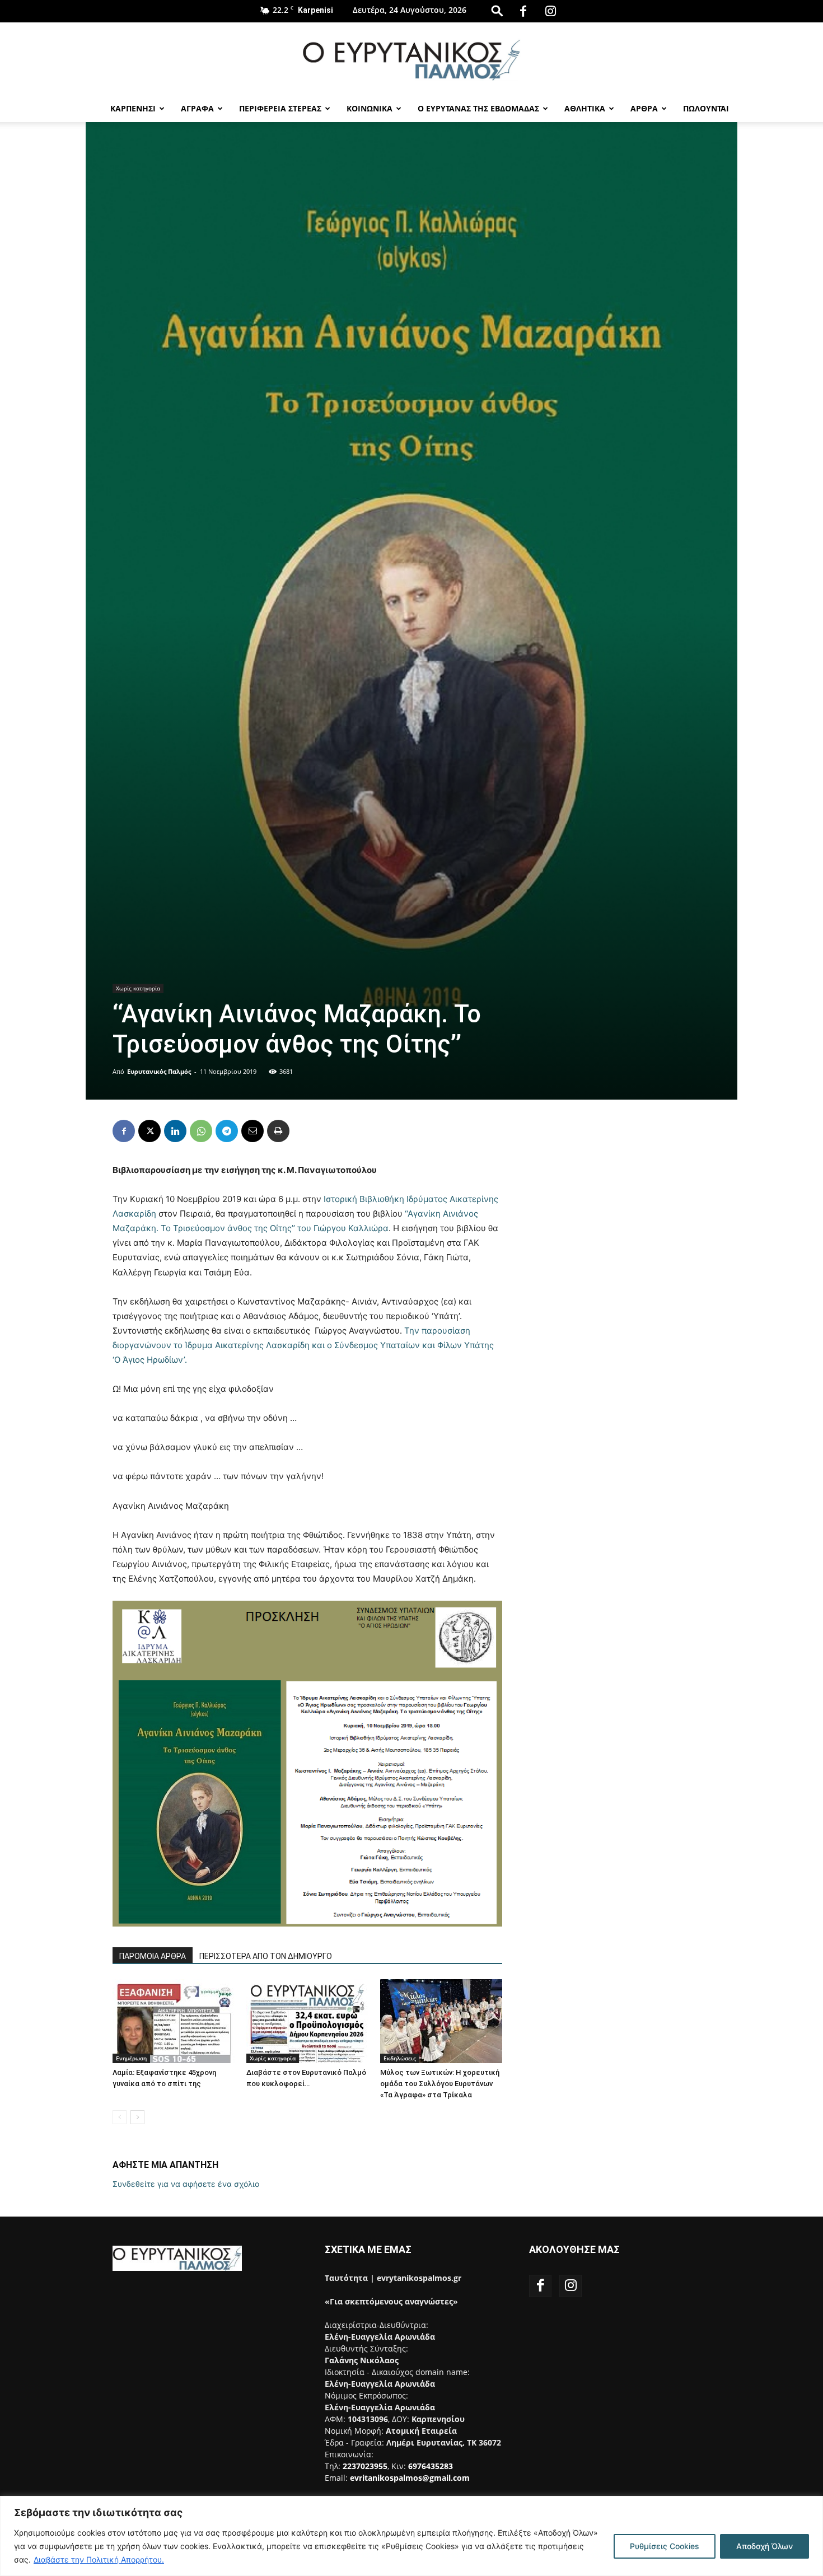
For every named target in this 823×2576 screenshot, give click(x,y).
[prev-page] (120, 2117)
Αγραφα (197, 108)
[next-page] (137, 2117)
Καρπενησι (133, 108)
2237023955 (365, 2466)
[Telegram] (227, 1131)
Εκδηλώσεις (400, 2058)
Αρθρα (644, 108)
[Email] (252, 1131)
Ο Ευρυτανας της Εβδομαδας (478, 108)
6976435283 (431, 2466)
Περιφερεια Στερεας (280, 108)
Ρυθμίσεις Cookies (665, 2546)
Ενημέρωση (131, 2058)
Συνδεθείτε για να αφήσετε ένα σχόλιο (186, 2184)
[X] (149, 1131)
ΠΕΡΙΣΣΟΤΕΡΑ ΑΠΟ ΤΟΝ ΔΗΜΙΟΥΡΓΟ (266, 1956)
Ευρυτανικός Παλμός (159, 1071)
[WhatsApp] (201, 1131)
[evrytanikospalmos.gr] (411, 60)
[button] (497, 10)
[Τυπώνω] (278, 1131)
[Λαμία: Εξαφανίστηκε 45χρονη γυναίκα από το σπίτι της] (174, 2021)
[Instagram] (550, 11)
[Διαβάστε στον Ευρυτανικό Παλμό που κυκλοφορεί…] (307, 2021)
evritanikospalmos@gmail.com (410, 2478)
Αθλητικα (585, 108)
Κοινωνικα (370, 108)
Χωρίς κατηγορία (138, 988)
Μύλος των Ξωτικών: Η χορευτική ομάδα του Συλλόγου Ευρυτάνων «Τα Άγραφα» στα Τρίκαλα (440, 2084)
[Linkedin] (175, 1131)
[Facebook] (523, 11)
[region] (411, 2536)
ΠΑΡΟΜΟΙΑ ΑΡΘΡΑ (153, 1956)
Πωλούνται (706, 108)
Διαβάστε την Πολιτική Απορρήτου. (99, 2559)
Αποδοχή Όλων (764, 2546)
